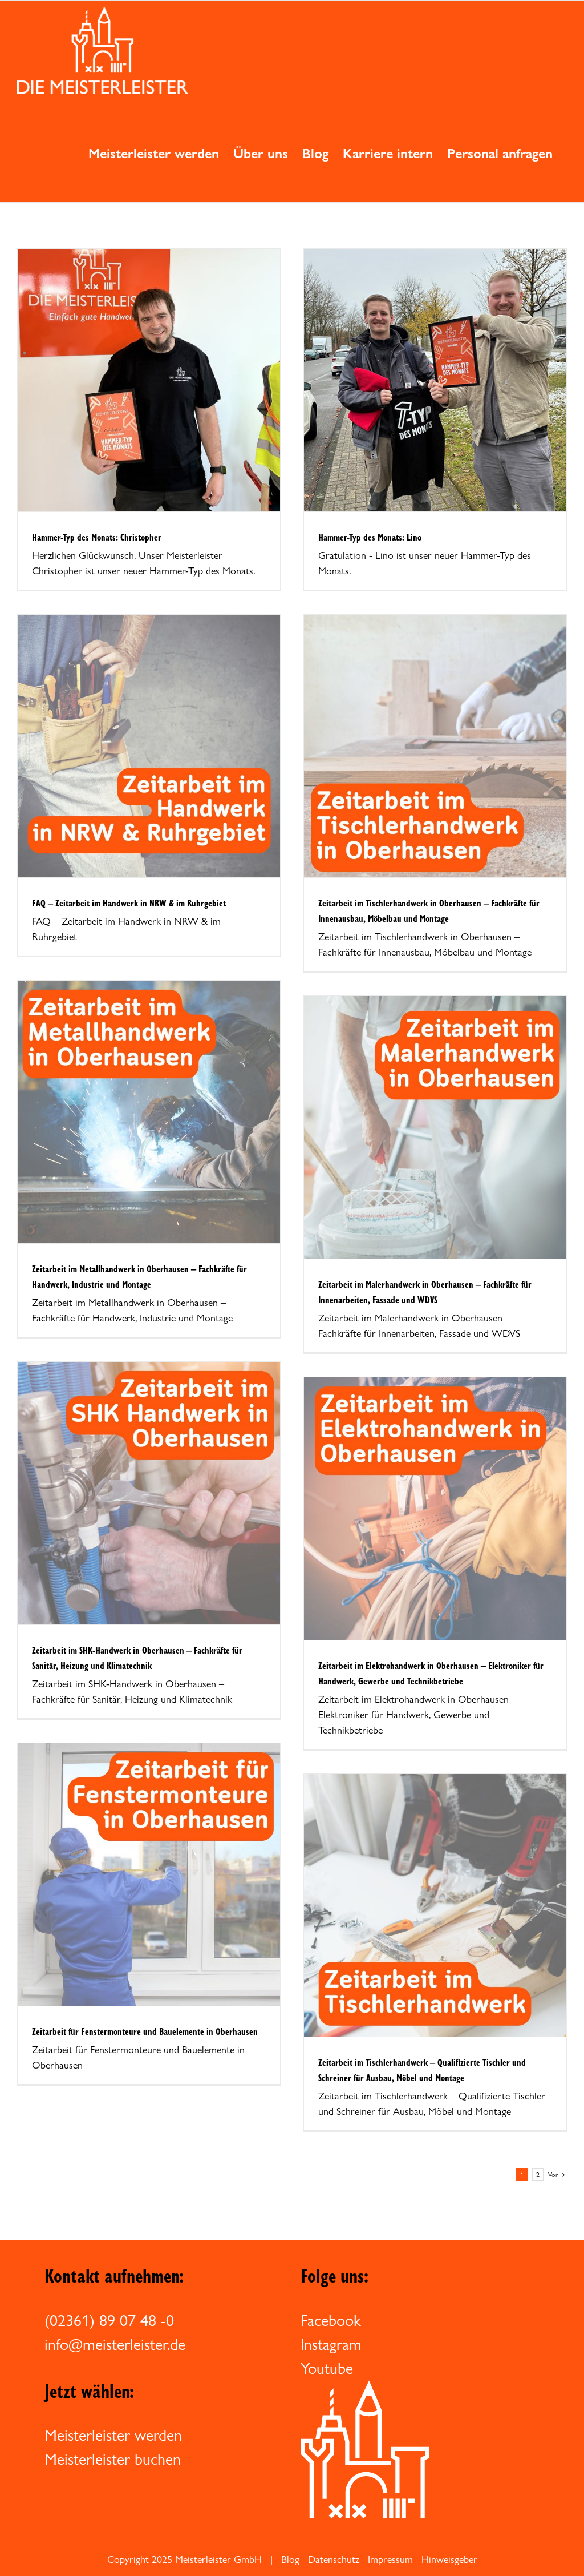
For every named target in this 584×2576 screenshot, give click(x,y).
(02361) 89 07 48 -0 (109, 2320)
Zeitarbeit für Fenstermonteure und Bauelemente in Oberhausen (145, 2031)
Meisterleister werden (113, 2435)
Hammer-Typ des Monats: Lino (370, 537)
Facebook (331, 2320)
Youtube (327, 2368)
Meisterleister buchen (113, 2459)
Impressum (390, 2559)
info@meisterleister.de (115, 2344)
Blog (290, 2559)
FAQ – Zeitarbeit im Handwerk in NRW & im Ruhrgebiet (129, 903)
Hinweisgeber (449, 2559)
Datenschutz (334, 2559)
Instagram (331, 2344)
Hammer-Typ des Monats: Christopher (97, 537)
